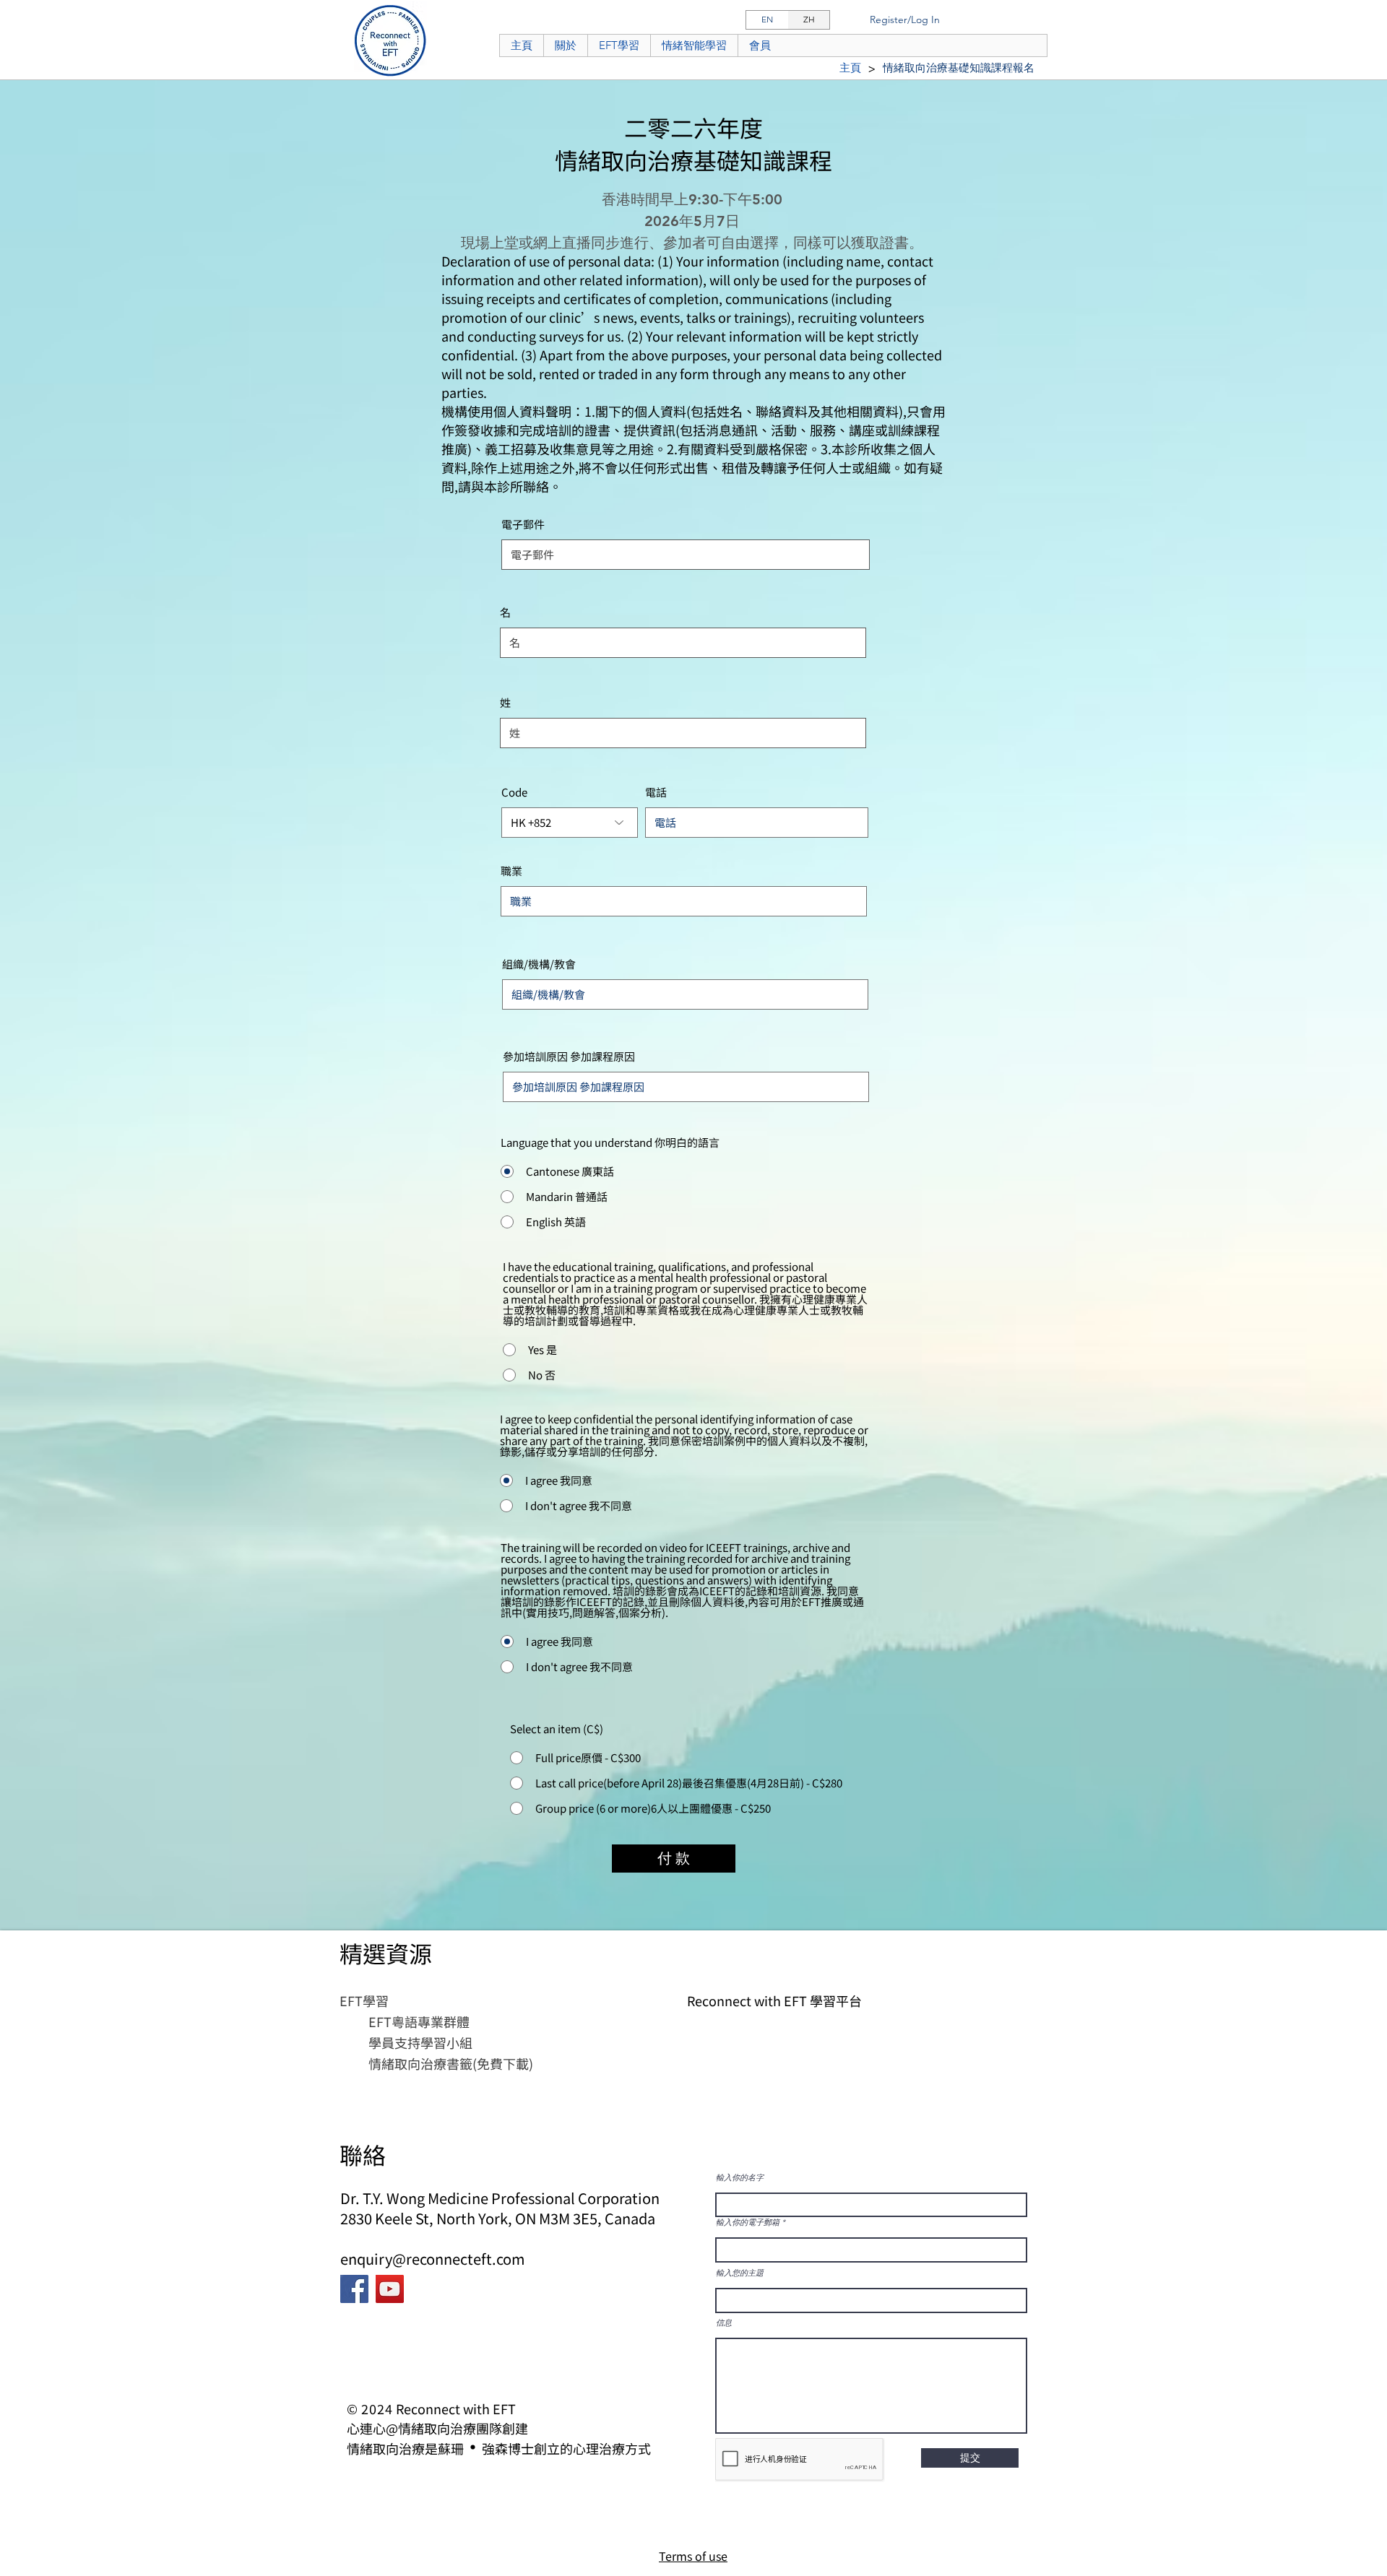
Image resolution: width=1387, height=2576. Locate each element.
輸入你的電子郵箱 (748, 2222)
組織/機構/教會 (539, 964)
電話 (656, 792)
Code (514, 792)
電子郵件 (523, 524)
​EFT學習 (364, 2000)
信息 (724, 2323)
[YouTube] (390, 2289)
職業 (511, 871)
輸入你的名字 (740, 2178)
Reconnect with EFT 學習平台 (774, 2000)
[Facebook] (354, 2289)
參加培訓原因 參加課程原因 (569, 1056)
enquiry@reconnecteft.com (433, 2259)
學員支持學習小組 (420, 2042)
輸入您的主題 (740, 2273)
